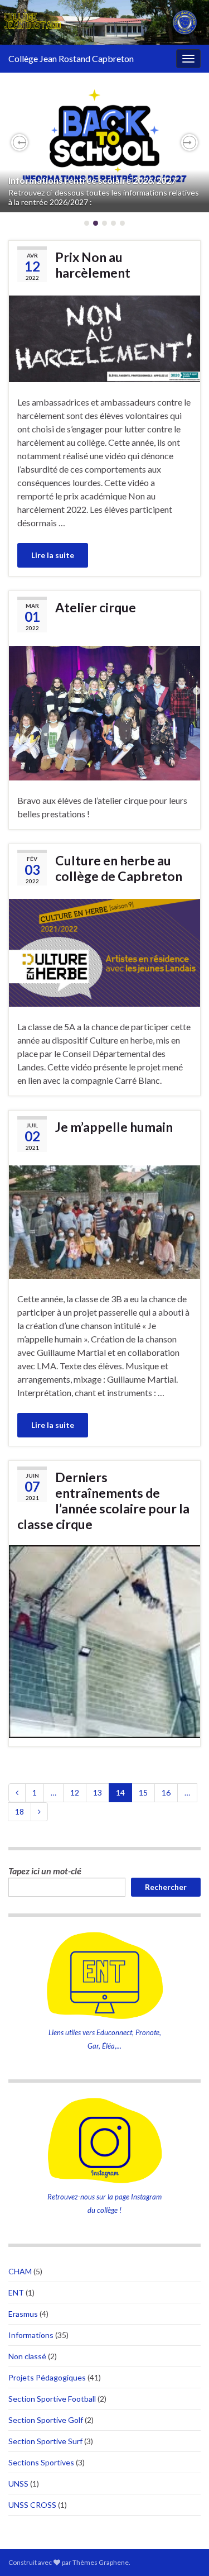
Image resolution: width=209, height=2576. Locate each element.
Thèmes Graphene (101, 2562)
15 (143, 1792)
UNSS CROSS (32, 2505)
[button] (20, 142)
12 (75, 1792)
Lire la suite (53, 555)
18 (20, 1811)
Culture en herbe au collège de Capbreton (119, 868)
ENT (16, 2292)
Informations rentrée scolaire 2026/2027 (92, 180)
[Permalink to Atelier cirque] (104, 712)
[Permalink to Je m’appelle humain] (104, 1221)
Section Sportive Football (52, 2399)
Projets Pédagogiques (47, 2377)
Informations (31, 2335)
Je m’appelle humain (114, 1127)
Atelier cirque (96, 607)
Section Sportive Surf (45, 2441)
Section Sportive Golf (46, 2420)
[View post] (104, 142)
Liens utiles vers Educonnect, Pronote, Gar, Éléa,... (105, 2039)
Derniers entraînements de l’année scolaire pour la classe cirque (103, 1501)
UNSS (18, 2484)
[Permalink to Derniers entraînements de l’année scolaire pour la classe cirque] (104, 1641)
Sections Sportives (41, 2462)
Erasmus (23, 2314)
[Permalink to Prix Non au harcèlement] (104, 337)
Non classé (27, 2356)
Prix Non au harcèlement (93, 265)
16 (166, 1792)
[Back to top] (184, 2551)
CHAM (20, 2271)
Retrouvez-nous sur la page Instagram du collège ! (104, 2203)
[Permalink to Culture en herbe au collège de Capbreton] (104, 952)
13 (98, 1792)
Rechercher (166, 1887)
